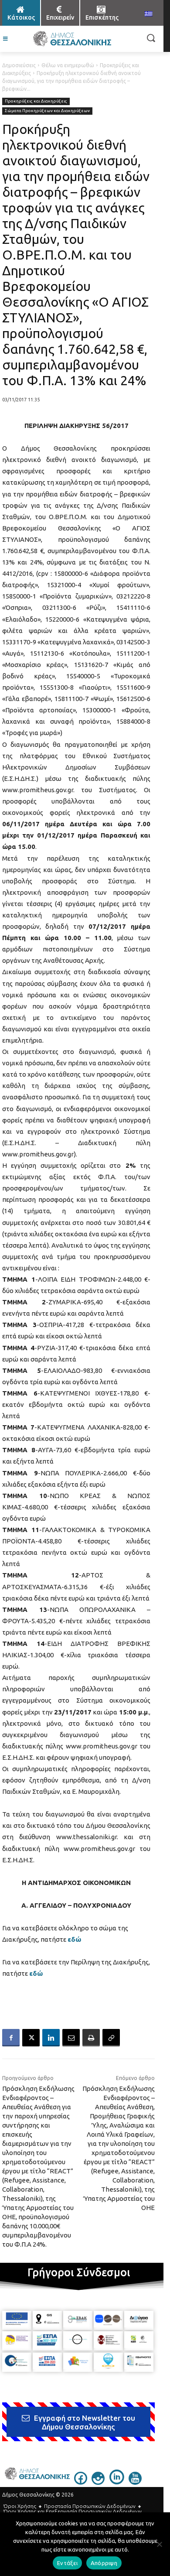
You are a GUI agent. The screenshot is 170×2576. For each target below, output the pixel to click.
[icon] (81, 2483)
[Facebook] (11, 2038)
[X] (31, 2038)
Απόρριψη (104, 2563)
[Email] (71, 2038)
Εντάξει (67, 2563)
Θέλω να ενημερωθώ (68, 65)
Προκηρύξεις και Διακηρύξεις (36, 101)
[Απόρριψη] (159, 2544)
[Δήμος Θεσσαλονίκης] (72, 39)
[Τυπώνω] (91, 2038)
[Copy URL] (111, 2038)
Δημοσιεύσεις (19, 65)
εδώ (74, 1939)
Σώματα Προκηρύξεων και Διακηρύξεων (47, 111)
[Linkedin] (51, 2038)
